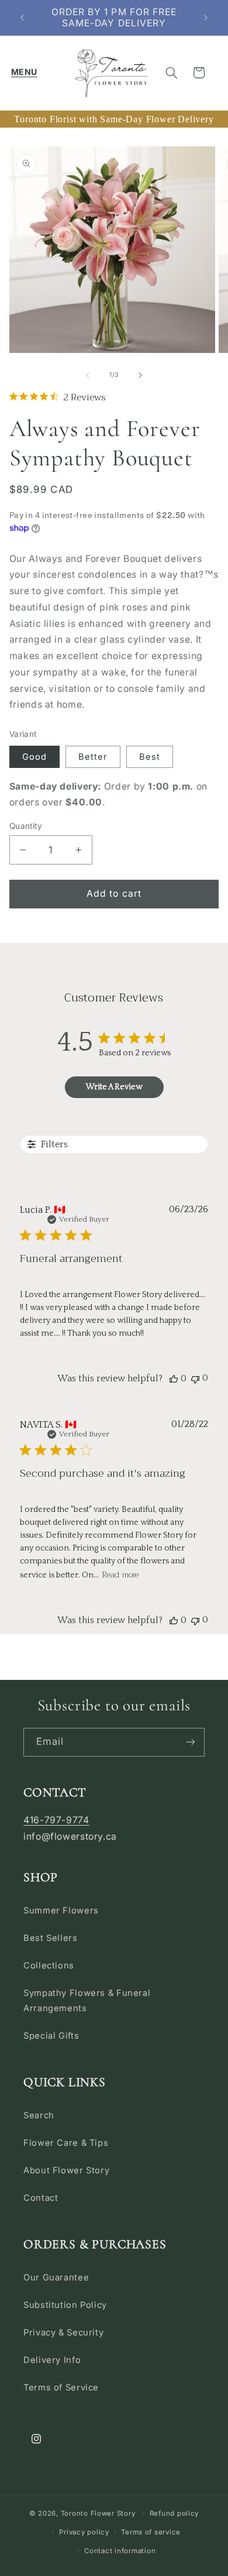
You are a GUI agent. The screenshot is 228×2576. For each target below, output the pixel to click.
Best (150, 757)
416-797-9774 (56, 1820)
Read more (120, 1575)
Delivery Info (52, 2360)
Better (93, 757)
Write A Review (114, 1087)
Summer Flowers (61, 1910)
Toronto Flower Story (98, 2513)
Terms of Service (61, 2388)
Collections (49, 1966)
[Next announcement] (206, 18)
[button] (24, 73)
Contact (41, 2198)
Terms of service (151, 2532)
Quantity (26, 826)
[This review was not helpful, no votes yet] (195, 1378)
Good (34, 757)
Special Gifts (51, 2036)
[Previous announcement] (22, 18)
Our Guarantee (56, 2277)
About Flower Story (66, 2170)
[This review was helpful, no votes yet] (174, 1378)
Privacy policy (84, 2532)
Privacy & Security (63, 2333)
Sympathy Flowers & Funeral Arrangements (87, 2001)
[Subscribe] (191, 1742)
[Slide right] (140, 375)
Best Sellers (51, 1938)
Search (39, 2115)
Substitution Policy (65, 2305)
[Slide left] (88, 375)
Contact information (120, 2551)
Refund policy (175, 2513)
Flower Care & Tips (66, 2143)
